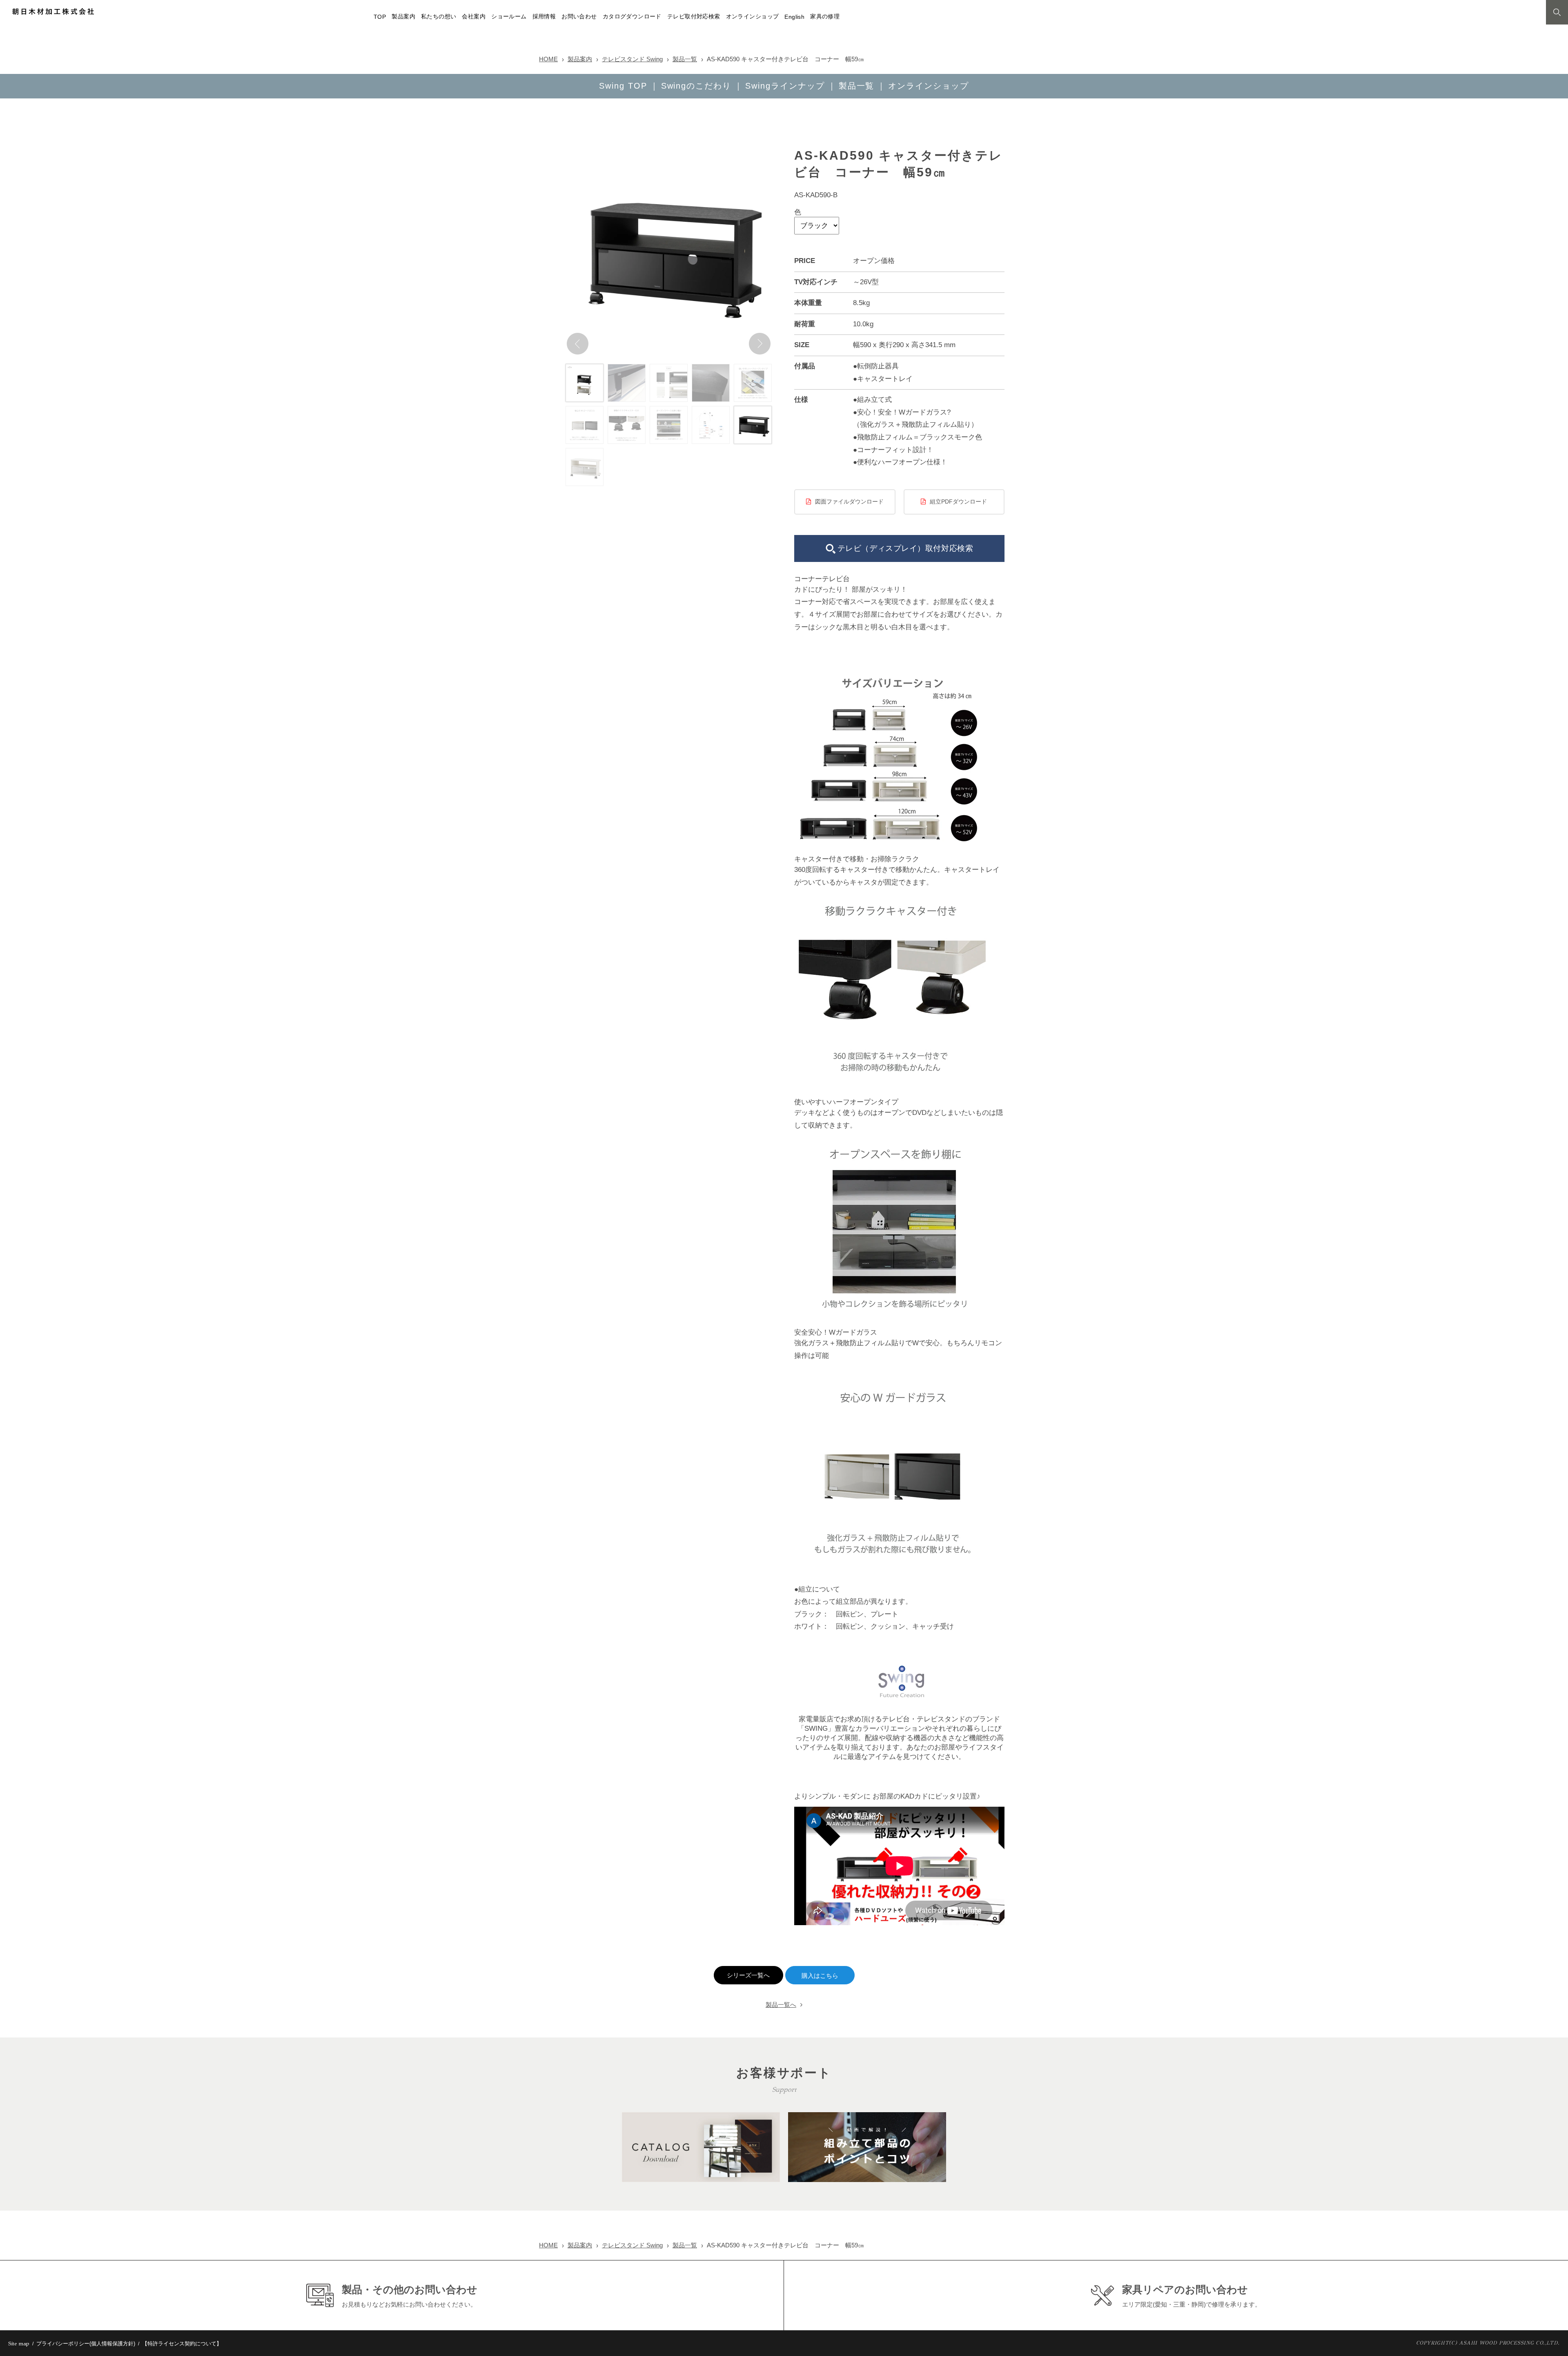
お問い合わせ (579, 17)
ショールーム (509, 17)
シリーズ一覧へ (748, 1975)
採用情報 (544, 17)
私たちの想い (439, 17)
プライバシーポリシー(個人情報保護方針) (86, 2344)
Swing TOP (623, 86)
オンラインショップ (753, 17)
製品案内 (403, 17)
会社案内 (474, 17)
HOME (548, 59)
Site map (19, 2344)
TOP (380, 17)
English (794, 17)
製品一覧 (685, 59)
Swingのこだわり (696, 86)
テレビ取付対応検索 (694, 17)
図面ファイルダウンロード (849, 502)
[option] (669, 253)
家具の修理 (825, 17)
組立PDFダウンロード (958, 502)
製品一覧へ (781, 2005)
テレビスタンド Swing (632, 59)
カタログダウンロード (632, 17)
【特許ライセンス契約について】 (182, 2344)
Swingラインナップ (785, 86)
